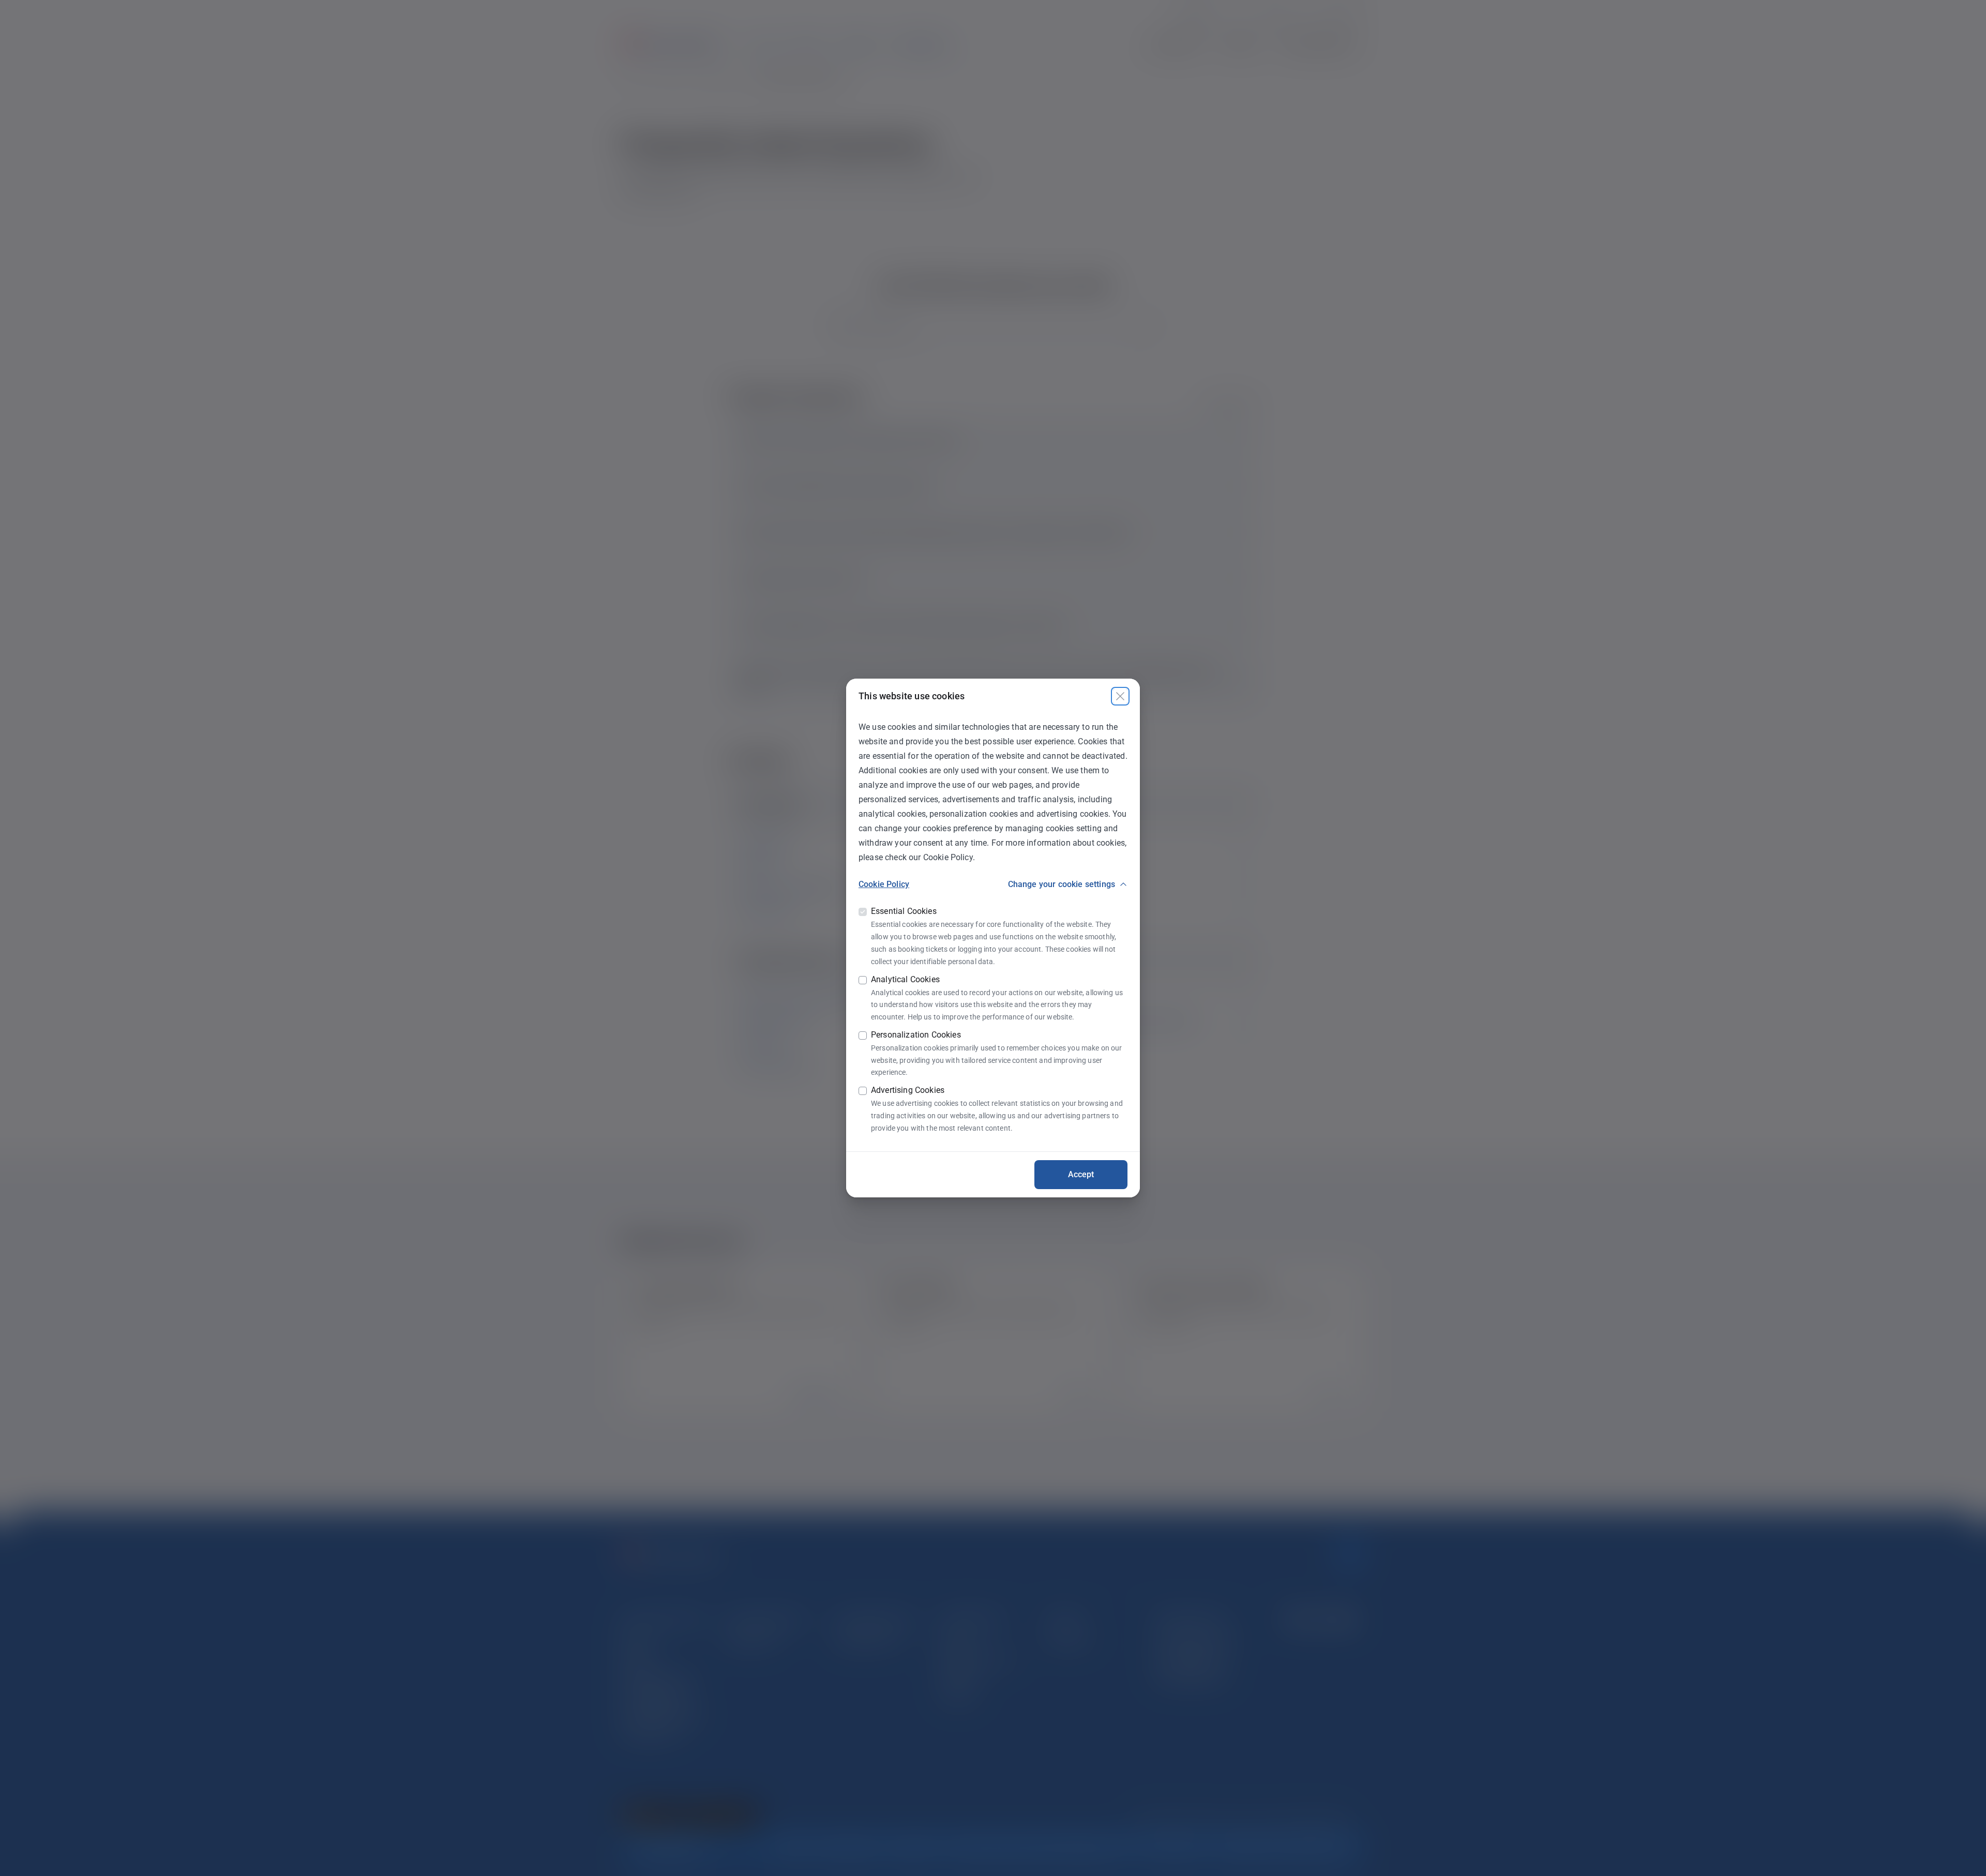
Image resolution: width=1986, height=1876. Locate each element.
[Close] (1120, 696)
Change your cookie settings (1062, 884)
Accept (1081, 1174)
